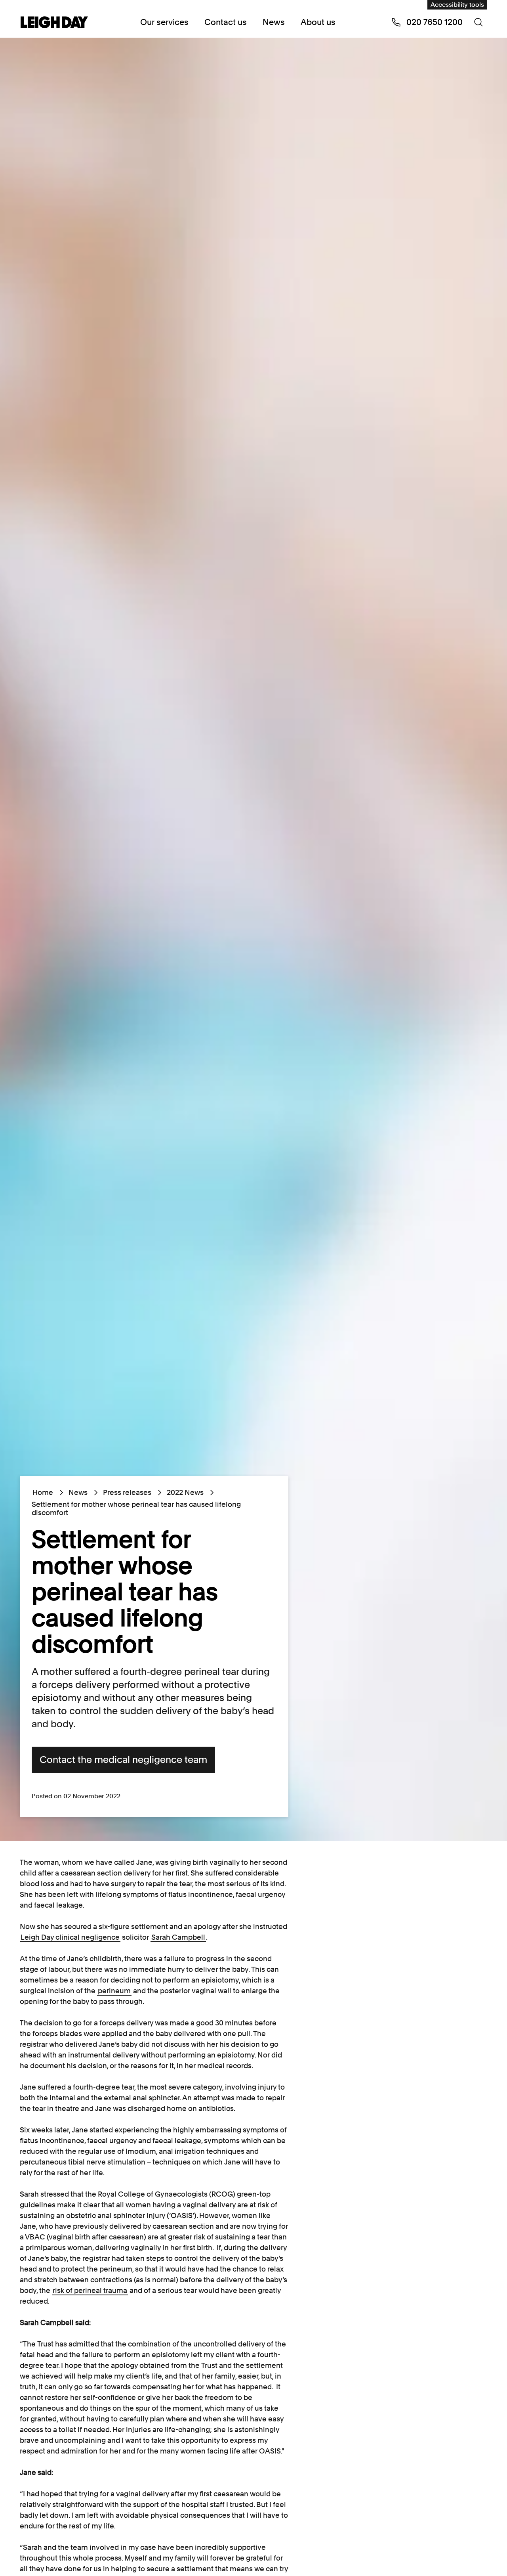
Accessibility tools (457, 5)
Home (43, 1492)
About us (318, 22)
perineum (114, 1991)
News (274, 22)
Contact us (226, 22)
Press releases (127, 1492)
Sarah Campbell (178, 1937)
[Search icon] (478, 22)
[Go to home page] (54, 23)
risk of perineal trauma (90, 2290)
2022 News (185, 1492)
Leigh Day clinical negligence (70, 1937)
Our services (164, 22)
